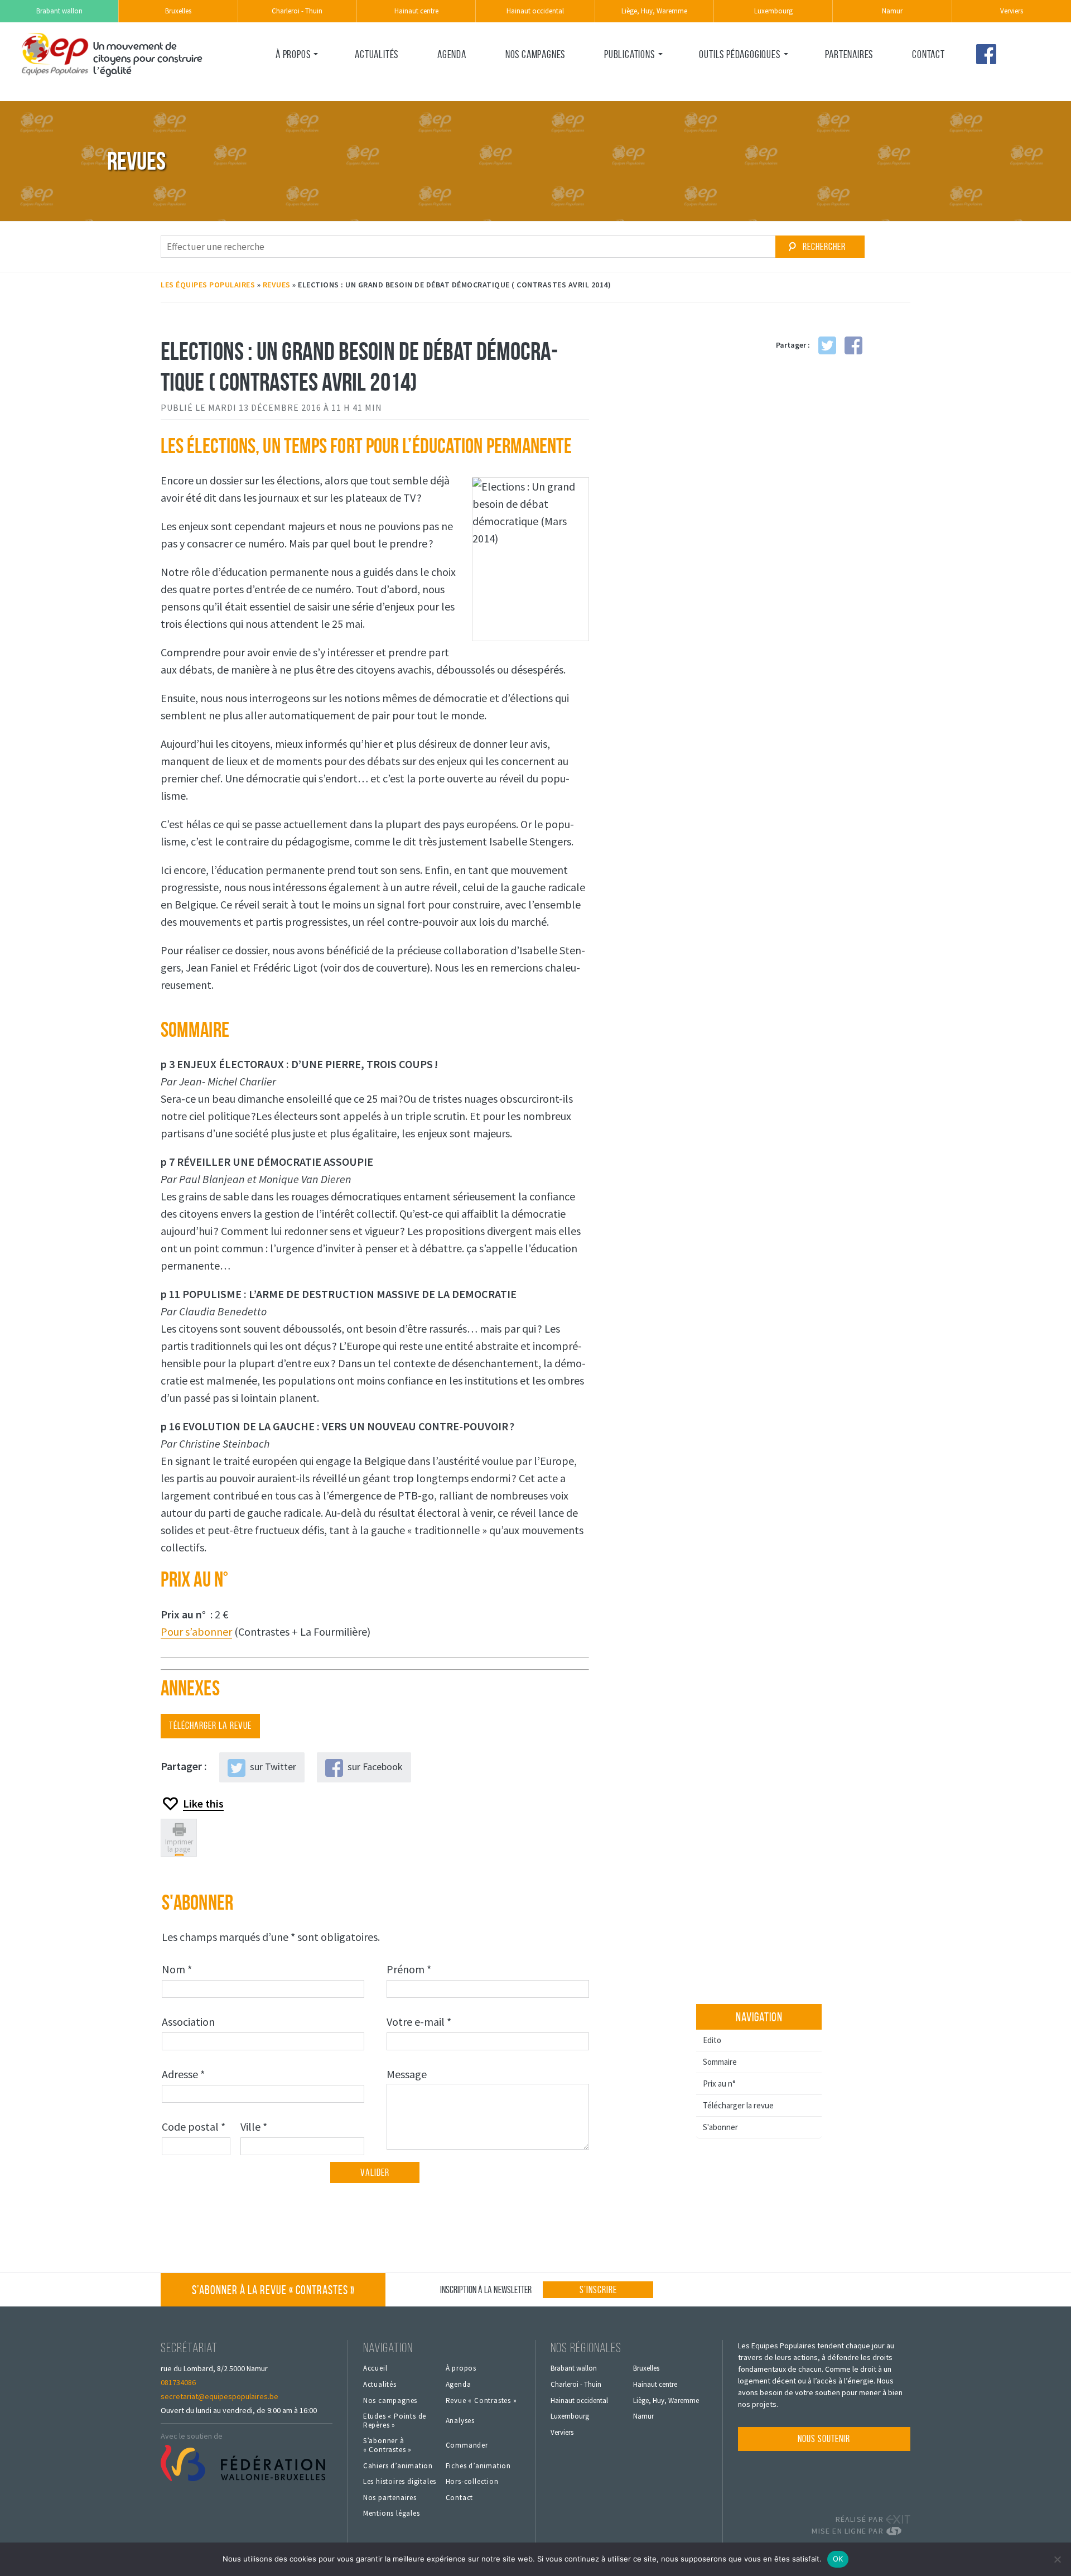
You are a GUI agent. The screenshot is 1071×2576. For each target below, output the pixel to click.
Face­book (986, 54)
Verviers (1012, 11)
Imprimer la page (179, 1846)
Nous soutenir (824, 2439)
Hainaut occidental (535, 11)
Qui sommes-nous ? (309, 78)
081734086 (178, 2382)
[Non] (1057, 2559)
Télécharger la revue (738, 2105)
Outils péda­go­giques (739, 54)
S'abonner (720, 2127)
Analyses (460, 2421)
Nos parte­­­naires (390, 2498)
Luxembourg (773, 11)
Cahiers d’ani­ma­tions (737, 78)
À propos (293, 54)
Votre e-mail (421, 2021)
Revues (277, 285)
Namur (892, 11)
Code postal (196, 2126)
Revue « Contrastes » (481, 2401)
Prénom (411, 1969)
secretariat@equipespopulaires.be (219, 2396)
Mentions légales (392, 2513)
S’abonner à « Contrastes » (273, 2290)
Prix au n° (719, 2084)
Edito (712, 2040)
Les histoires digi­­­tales (400, 2482)
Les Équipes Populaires (208, 285)
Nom (179, 1969)
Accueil (375, 2368)
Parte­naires (849, 54)
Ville (256, 2126)
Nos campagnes (535, 54)
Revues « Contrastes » (645, 78)
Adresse (185, 2074)
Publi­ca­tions (629, 54)
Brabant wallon (59, 11)
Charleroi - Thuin (297, 11)
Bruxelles (178, 11)
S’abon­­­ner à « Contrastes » (387, 2445)
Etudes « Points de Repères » (395, 2421)
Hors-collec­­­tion (472, 2482)
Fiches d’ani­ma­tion (478, 2466)
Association (190, 2021)
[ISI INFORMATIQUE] (898, 2531)
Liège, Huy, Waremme (654, 11)
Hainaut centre (416, 11)
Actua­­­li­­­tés (377, 54)
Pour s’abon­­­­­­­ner (196, 1631)
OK (838, 2559)
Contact (928, 54)
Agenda (452, 54)
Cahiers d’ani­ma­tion (398, 2466)
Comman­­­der (467, 2445)
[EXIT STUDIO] (898, 2519)
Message (409, 2074)
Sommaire (720, 2062)
